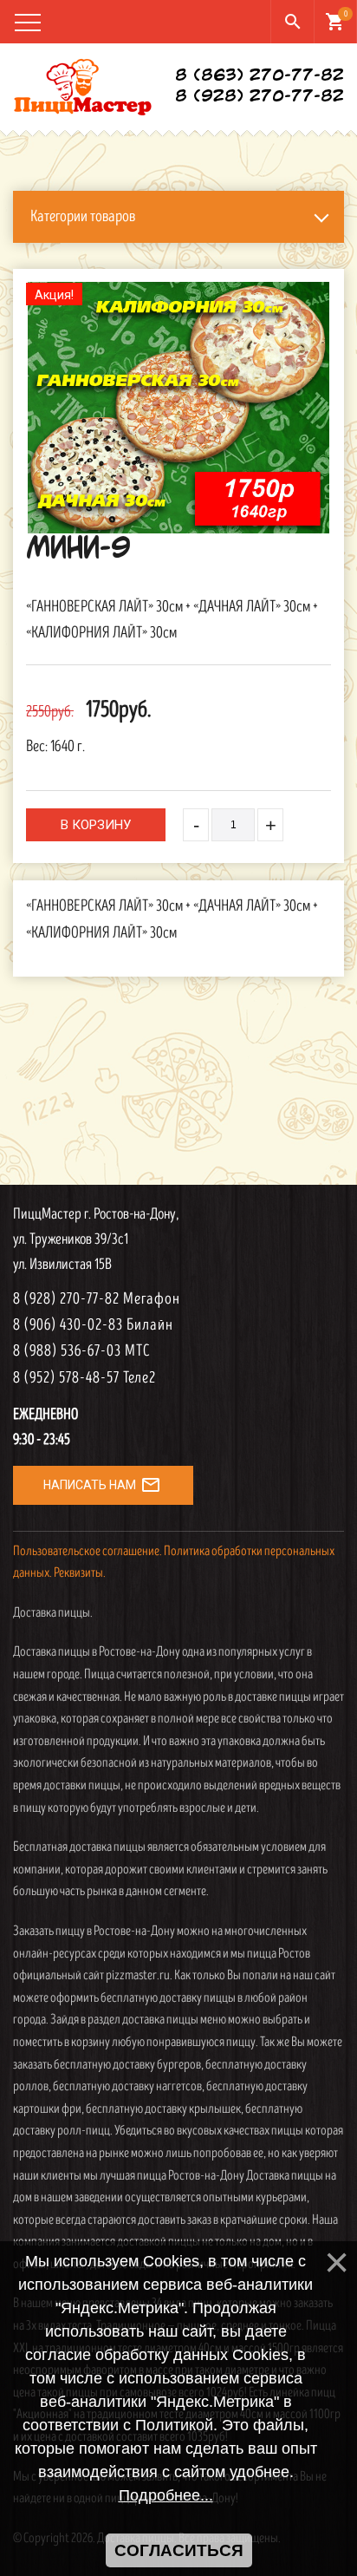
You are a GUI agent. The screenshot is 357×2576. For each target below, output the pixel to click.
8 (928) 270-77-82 (260, 97)
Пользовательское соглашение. (88, 1551)
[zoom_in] (178, 408)
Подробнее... (166, 2495)
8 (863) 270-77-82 (260, 76)
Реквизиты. (80, 1573)
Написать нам (102, 1485)
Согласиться (179, 2550)
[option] (178, 408)
